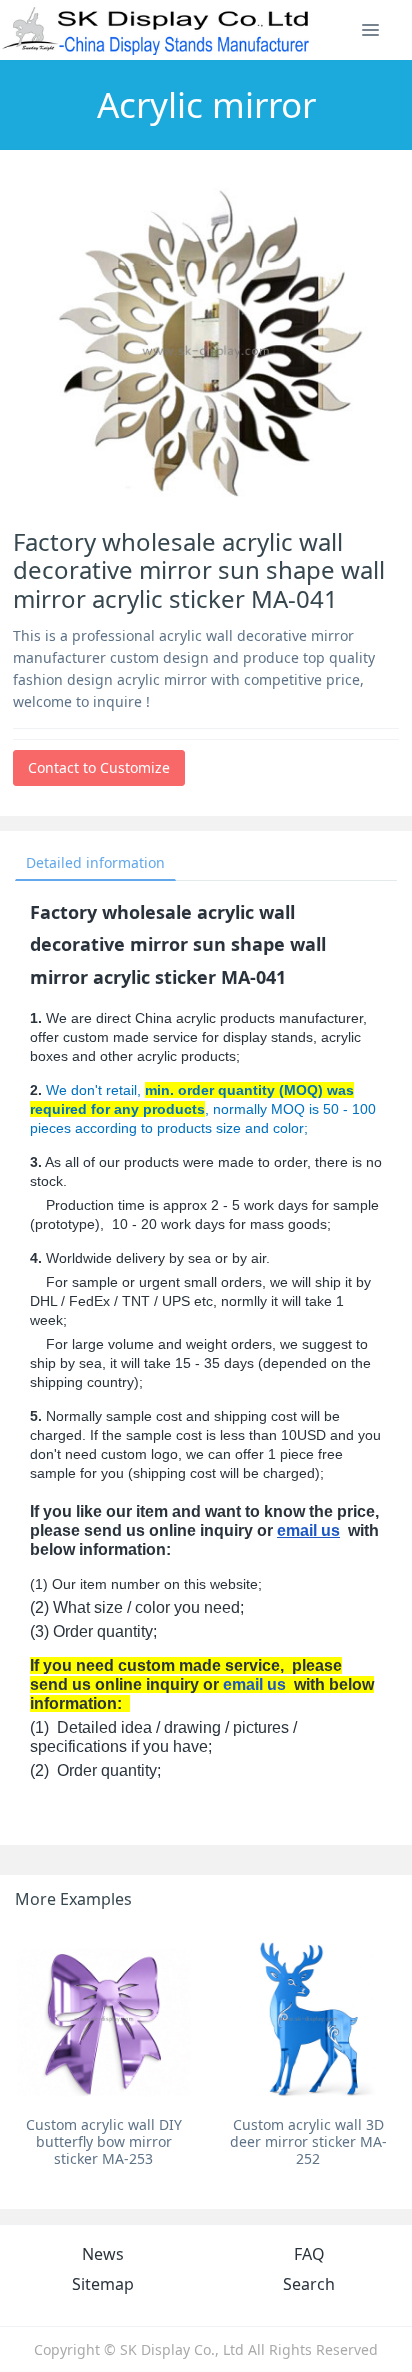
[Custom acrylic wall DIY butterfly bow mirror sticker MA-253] (104, 2018)
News (103, 2254)
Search (309, 2284)
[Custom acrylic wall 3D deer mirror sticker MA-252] (308, 2018)
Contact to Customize (99, 767)
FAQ (309, 2254)
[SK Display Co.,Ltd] (156, 30)
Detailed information (95, 862)
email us (308, 1530)
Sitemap (103, 2284)
